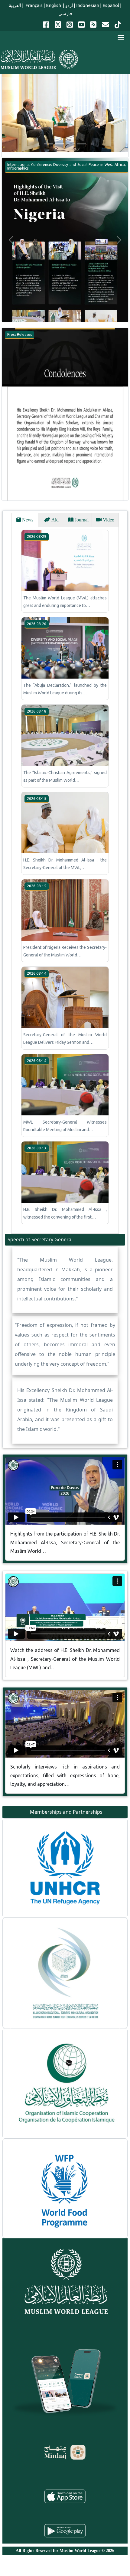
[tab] (25, 520)
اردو (69, 5)
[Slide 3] (70, 144)
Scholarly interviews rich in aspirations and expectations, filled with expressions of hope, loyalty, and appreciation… (65, 1775)
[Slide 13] (81, 2214)
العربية (15, 5)
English (54, 5)
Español (111, 5)
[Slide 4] (81, 144)
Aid (54, 520)
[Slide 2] (60, 144)
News (27, 520)
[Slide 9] (70, 2214)
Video (108, 520)
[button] (11, 113)
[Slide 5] (60, 2214)
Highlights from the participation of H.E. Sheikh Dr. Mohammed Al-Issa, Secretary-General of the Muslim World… (65, 1543)
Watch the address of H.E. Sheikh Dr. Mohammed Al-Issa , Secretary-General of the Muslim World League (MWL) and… (65, 1659)
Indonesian (88, 5)
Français (34, 5)
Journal (81, 520)
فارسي (65, 13)
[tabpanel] (65, 880)
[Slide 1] (49, 144)
